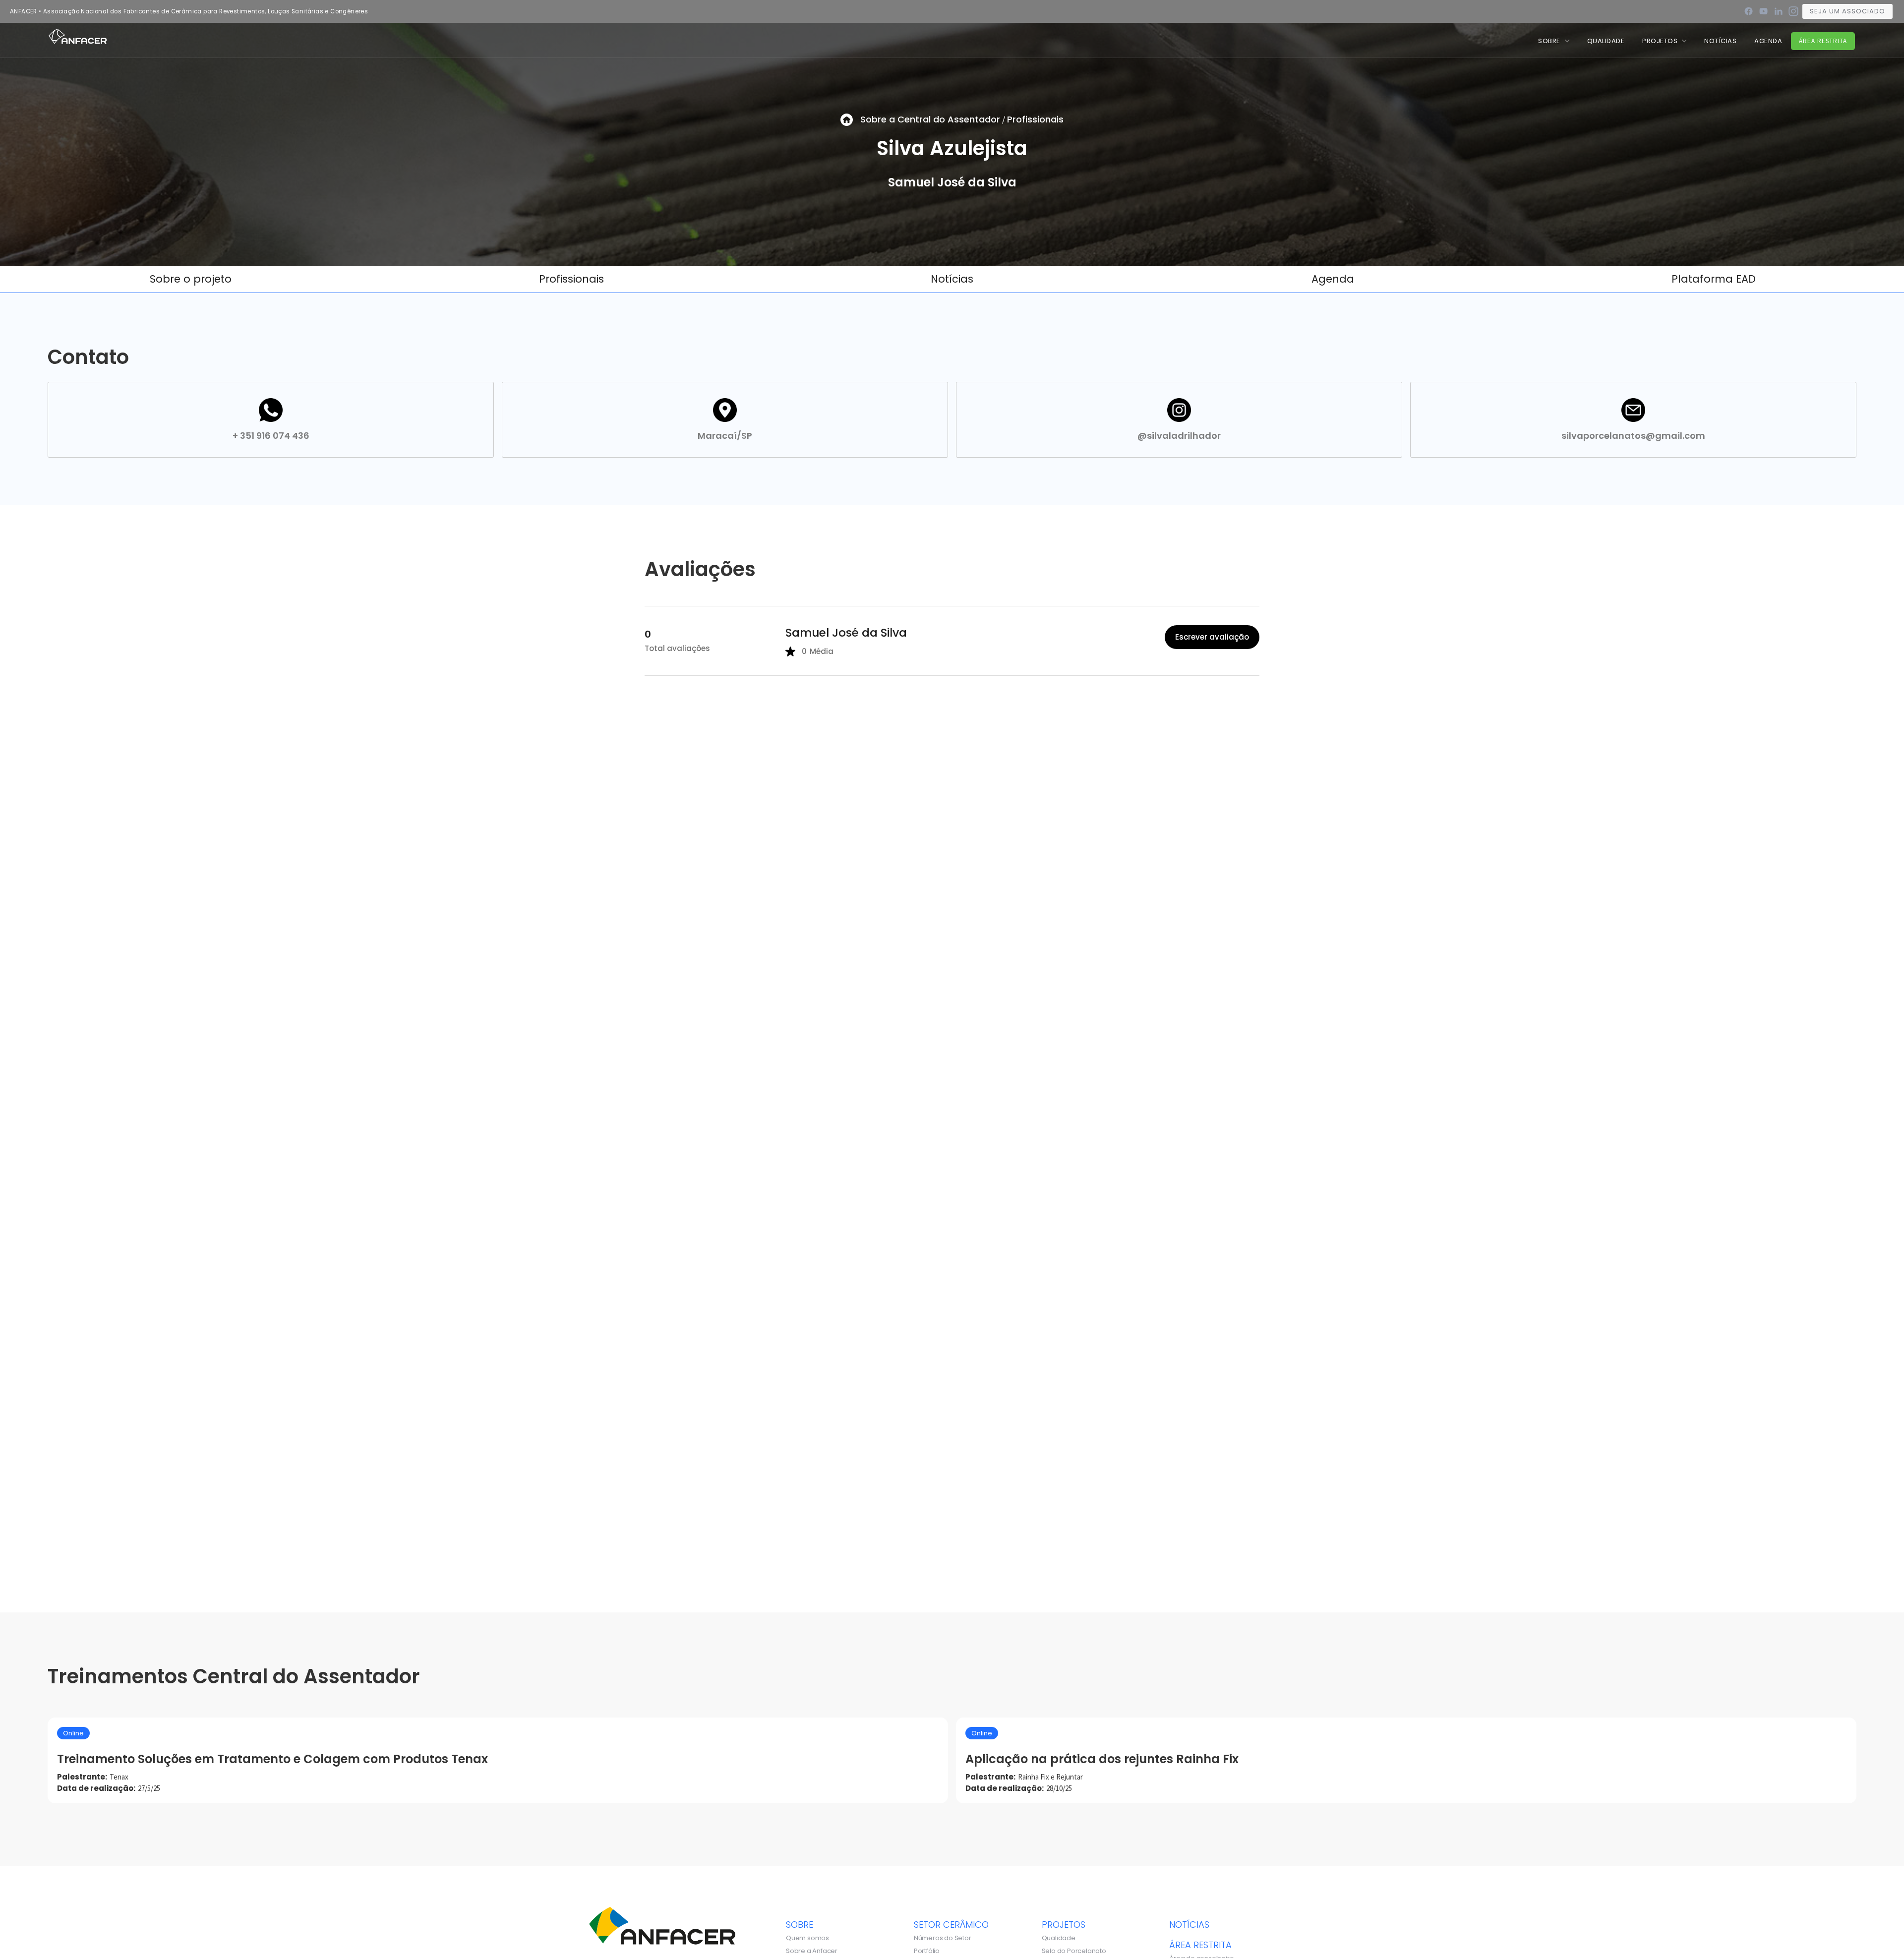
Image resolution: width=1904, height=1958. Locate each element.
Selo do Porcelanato (1074, 1951)
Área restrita (1823, 41)
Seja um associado (1847, 11)
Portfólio (927, 1951)
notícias (1189, 1924)
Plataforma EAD (1714, 279)
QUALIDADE (1606, 41)
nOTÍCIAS (1720, 41)
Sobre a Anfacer (812, 1951)
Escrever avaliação (1212, 637)
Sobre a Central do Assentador (930, 119)
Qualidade (1059, 1938)
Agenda (1768, 41)
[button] (1554, 41)
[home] (78, 36)
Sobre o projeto (191, 279)
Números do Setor (943, 1938)
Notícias (952, 279)
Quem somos (807, 1938)
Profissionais (1035, 119)
